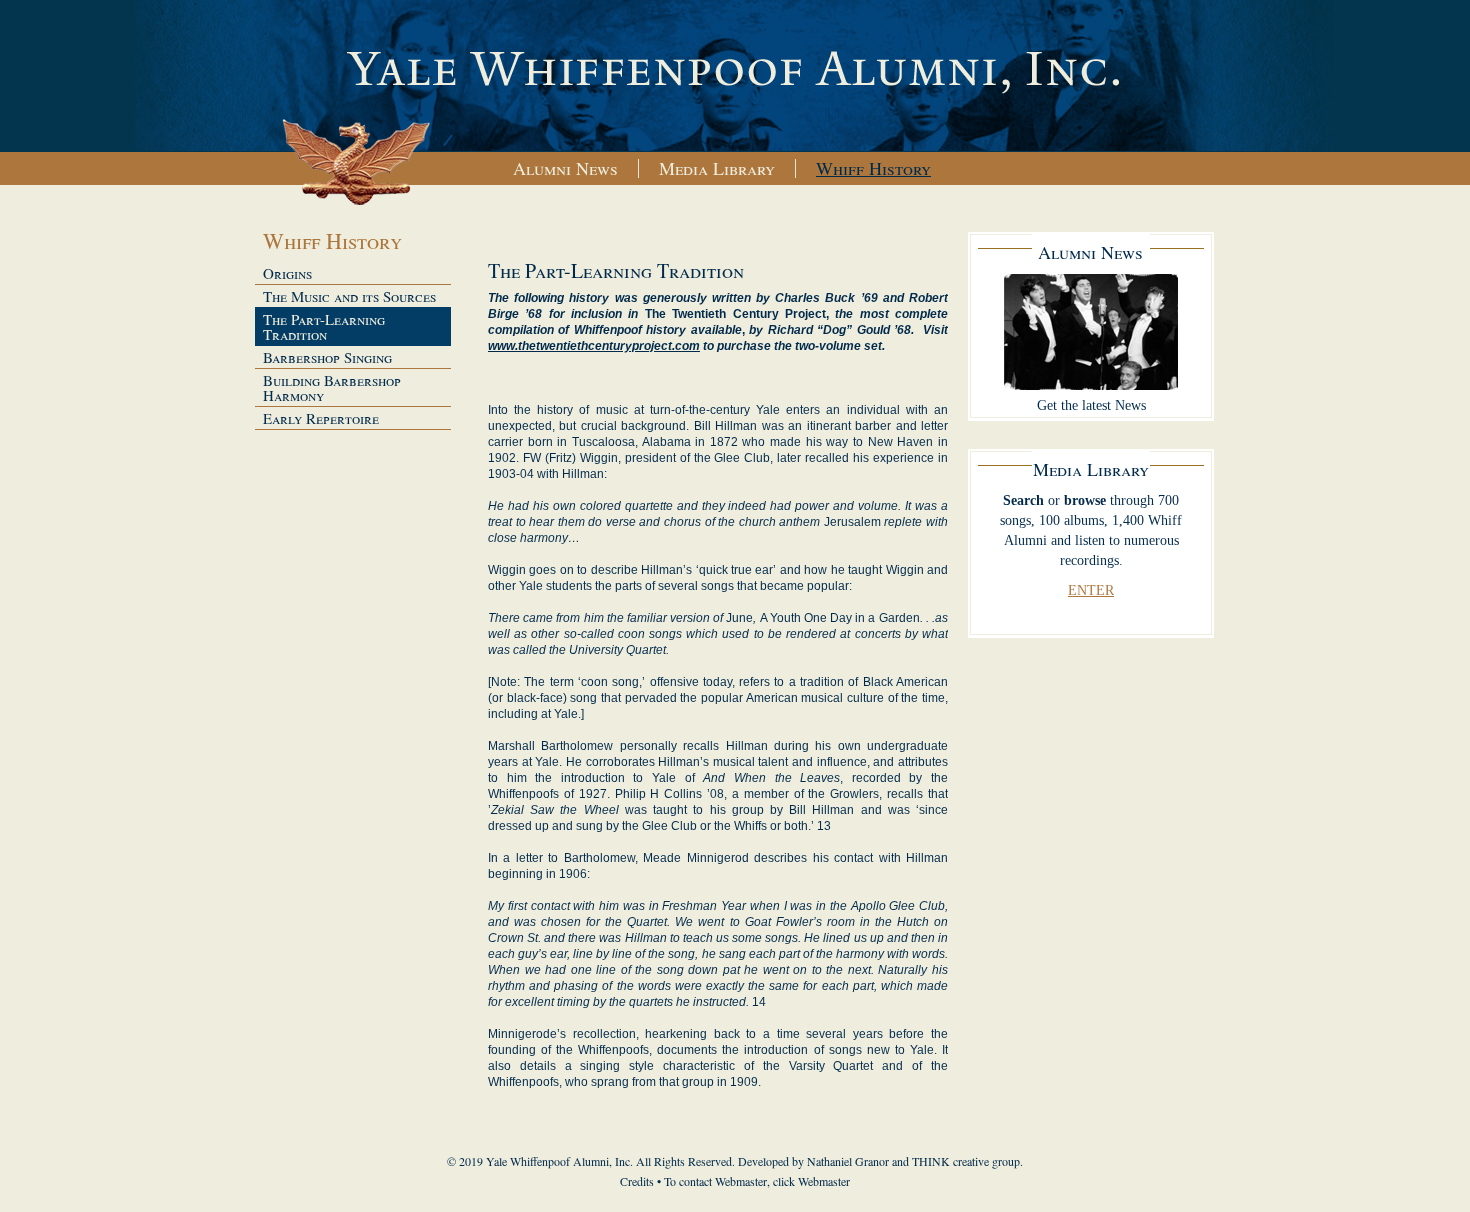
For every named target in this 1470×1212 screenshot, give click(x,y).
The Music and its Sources (349, 296)
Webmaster (824, 1181)
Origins (287, 273)
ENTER (1091, 590)
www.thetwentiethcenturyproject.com (594, 346)
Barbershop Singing (327, 357)
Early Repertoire (321, 418)
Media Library (717, 168)
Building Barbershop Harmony (332, 387)
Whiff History (873, 168)
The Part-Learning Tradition (324, 326)
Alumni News (565, 168)
